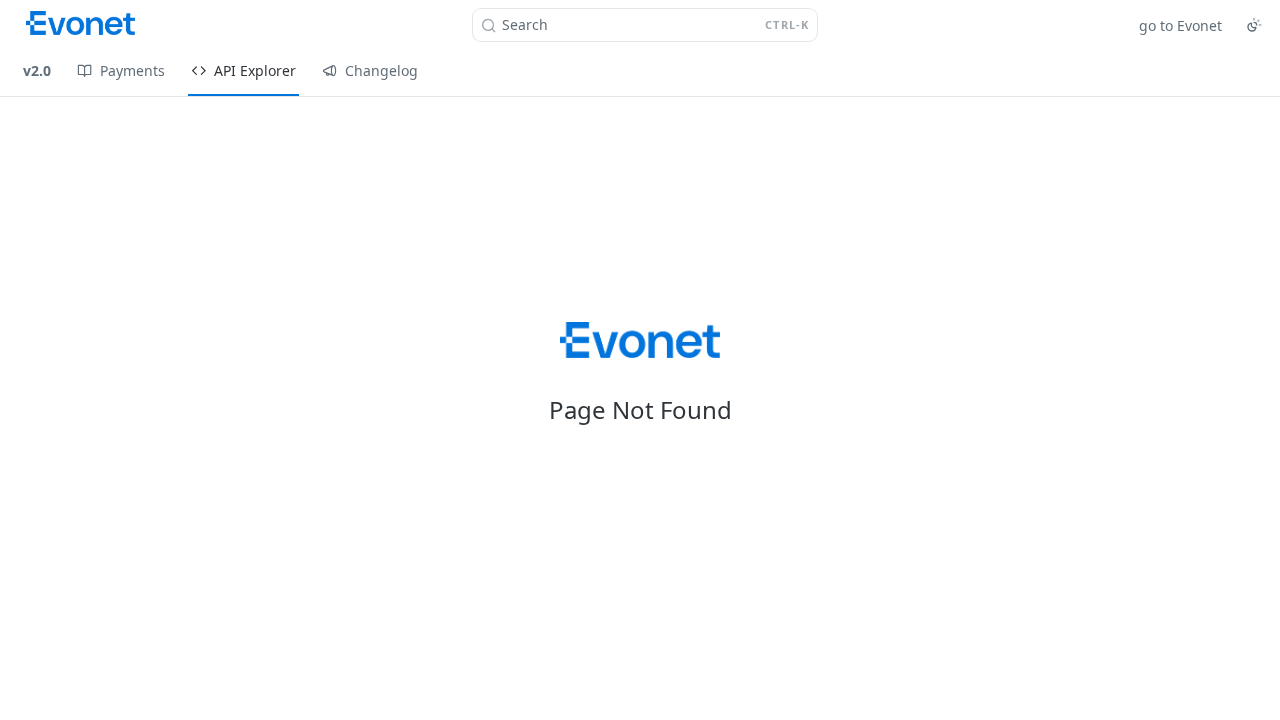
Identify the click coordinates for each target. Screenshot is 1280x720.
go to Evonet (1180, 25)
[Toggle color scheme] (1254, 25)
